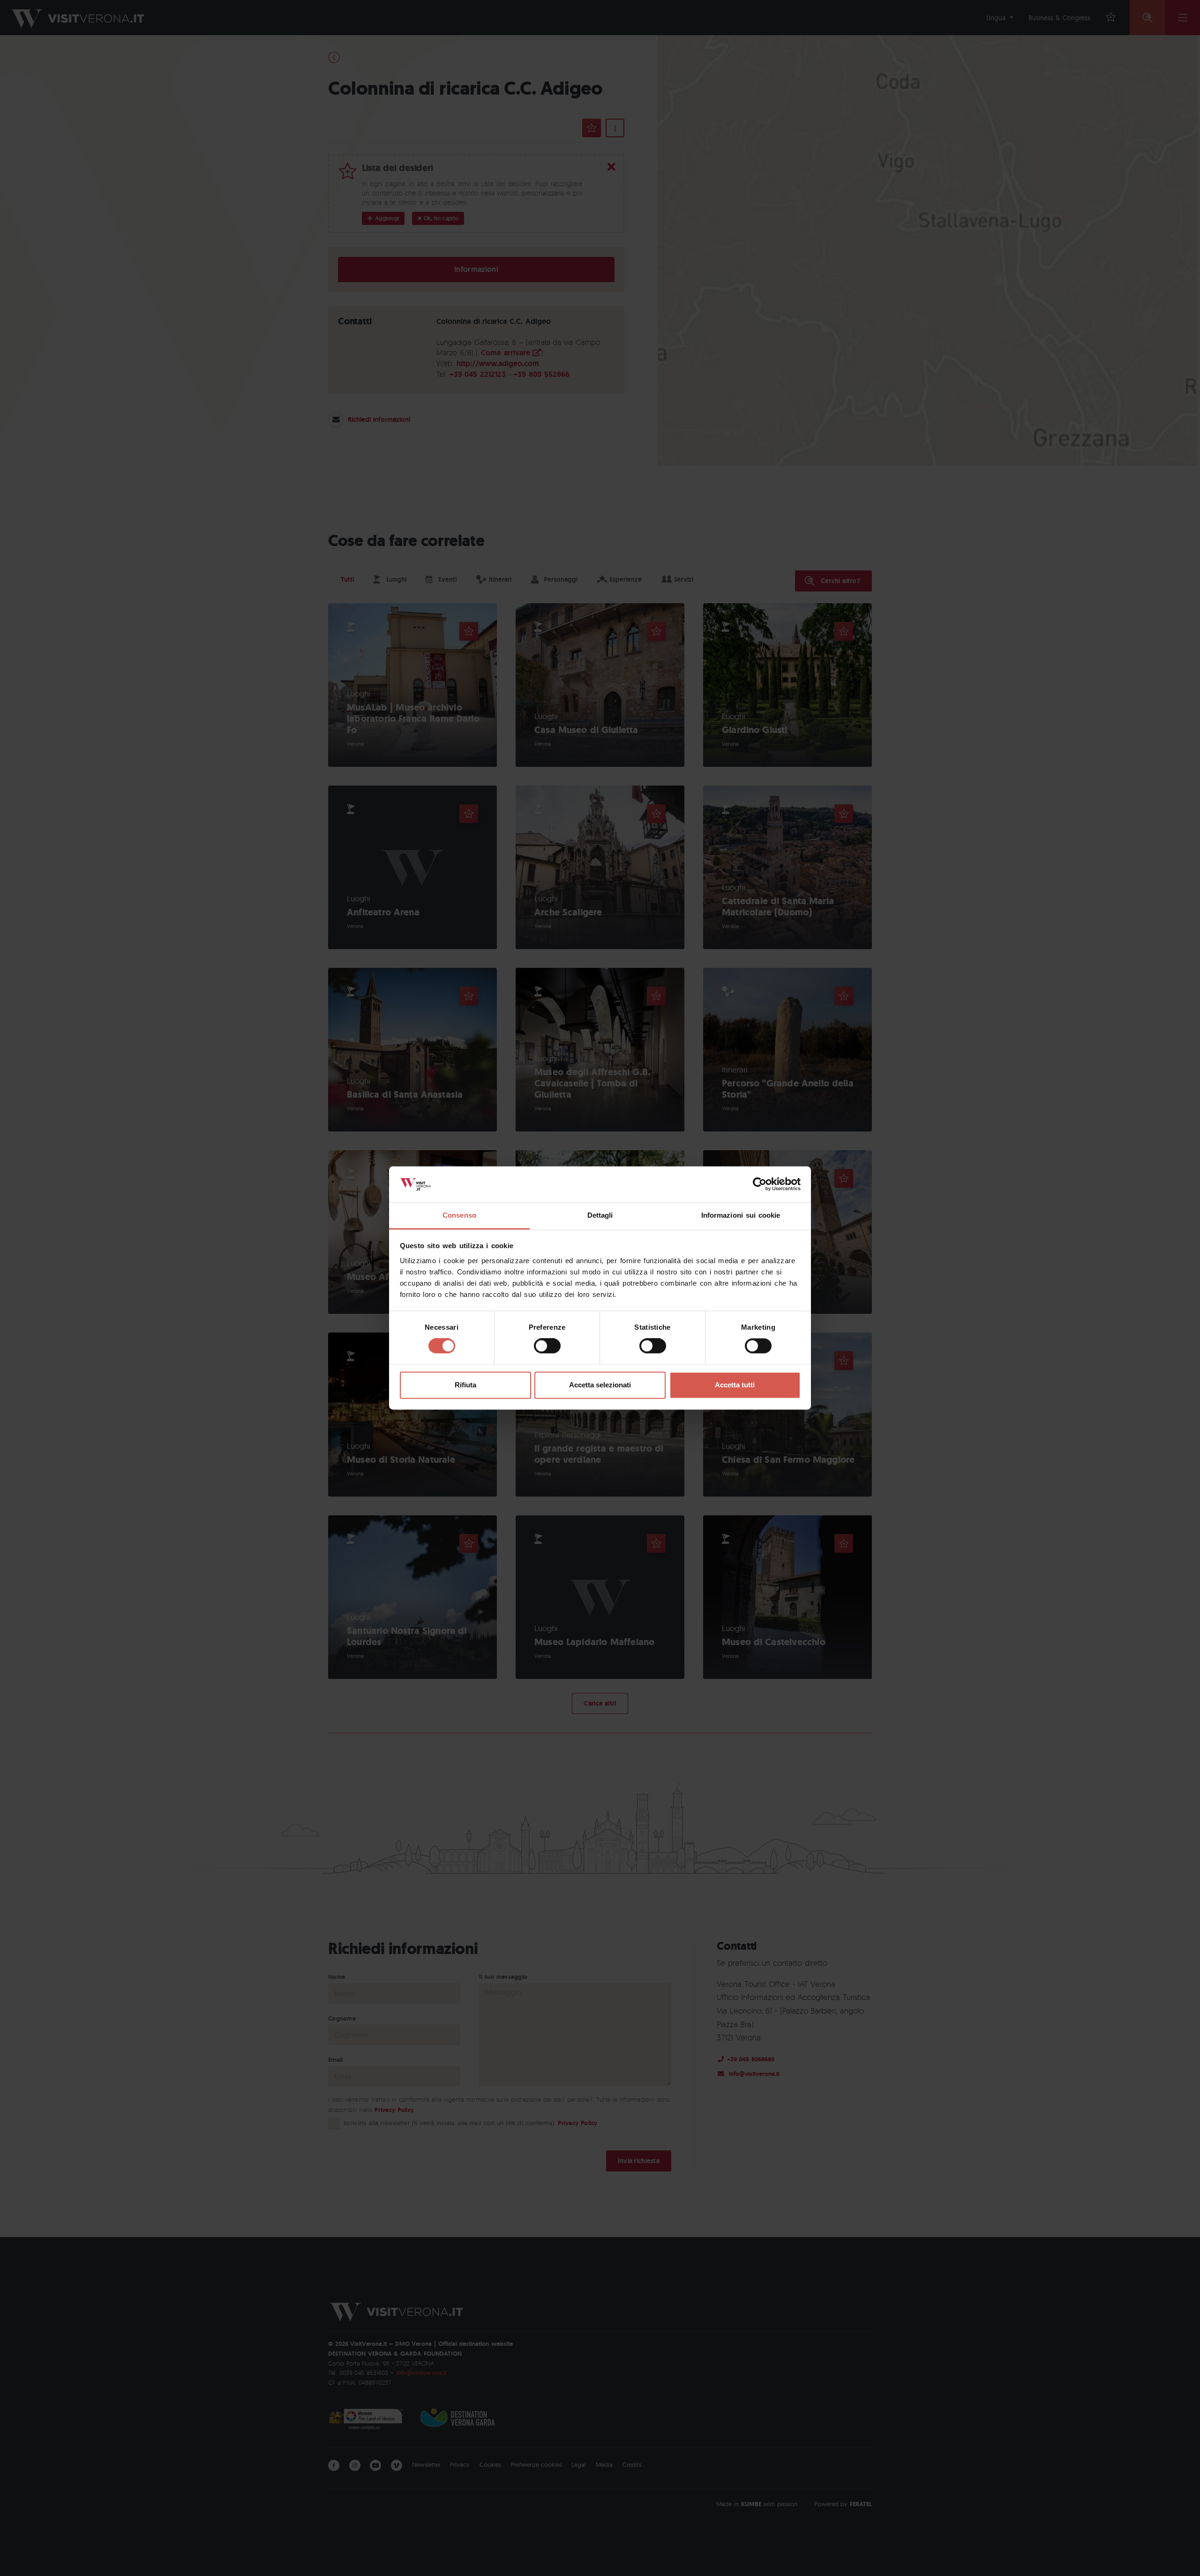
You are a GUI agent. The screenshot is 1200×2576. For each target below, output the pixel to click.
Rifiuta (465, 1385)
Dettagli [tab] (600, 1215)
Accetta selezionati (600, 1385)
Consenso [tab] (459, 1215)
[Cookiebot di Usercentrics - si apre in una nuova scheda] (760, 1184)
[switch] (547, 1346)
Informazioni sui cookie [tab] (741, 1215)
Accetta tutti (735, 1385)
